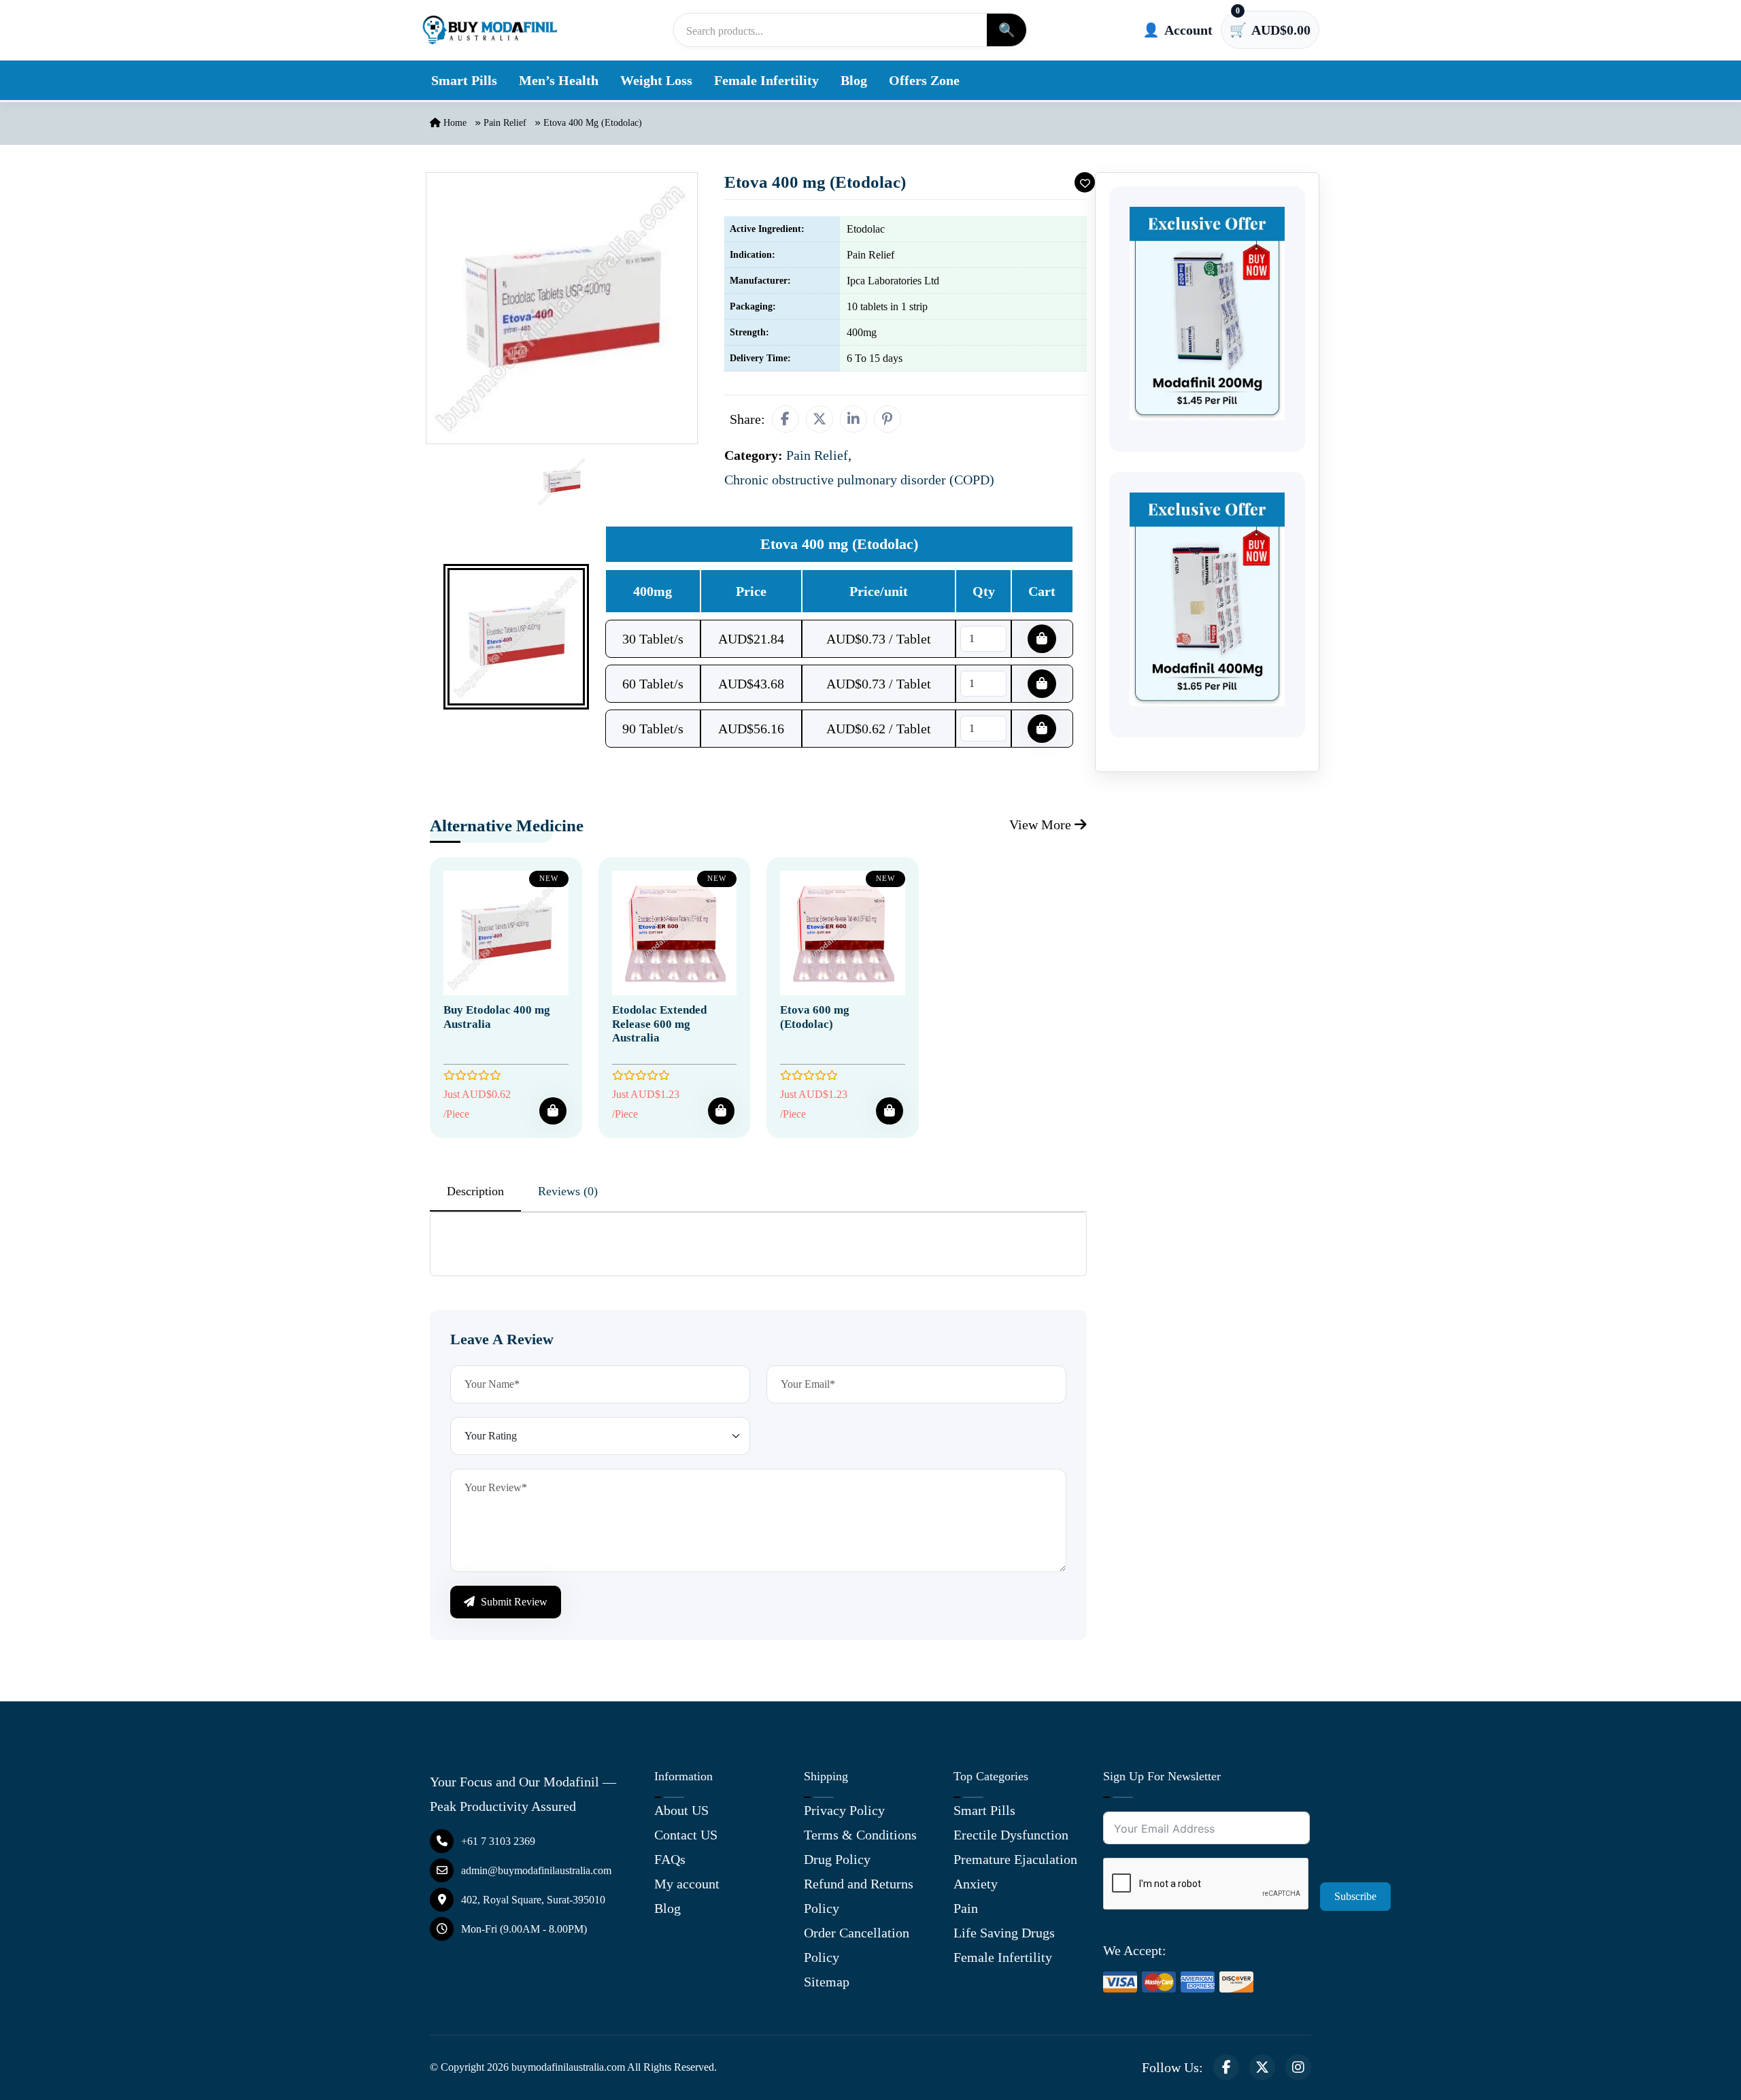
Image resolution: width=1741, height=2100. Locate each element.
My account (687, 1884)
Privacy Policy (844, 1810)
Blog (854, 80)
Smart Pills (464, 80)
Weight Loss (656, 80)
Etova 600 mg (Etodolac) (815, 1017)
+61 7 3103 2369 (498, 1841)
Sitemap (827, 1982)
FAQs (670, 1859)
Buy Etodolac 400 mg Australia (497, 1017)
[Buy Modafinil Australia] (490, 30)
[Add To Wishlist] (1085, 182)
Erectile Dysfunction (1011, 1835)
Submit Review (513, 1602)
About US (681, 1810)
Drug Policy (837, 1859)
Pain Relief (505, 123)
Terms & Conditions (860, 1835)
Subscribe (1355, 1896)
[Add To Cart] (553, 1111)
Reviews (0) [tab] (568, 1191)
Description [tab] (475, 1191)
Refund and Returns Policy (859, 1896)
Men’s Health (559, 80)
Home (454, 123)
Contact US (686, 1835)
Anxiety (976, 1884)
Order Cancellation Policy (857, 1945)
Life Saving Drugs (1004, 1933)
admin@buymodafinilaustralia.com (536, 1870)
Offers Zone (924, 80)
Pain (966, 1908)
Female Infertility (766, 80)
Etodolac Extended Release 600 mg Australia (659, 1024)
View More (1042, 824)
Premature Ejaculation (1015, 1859)
